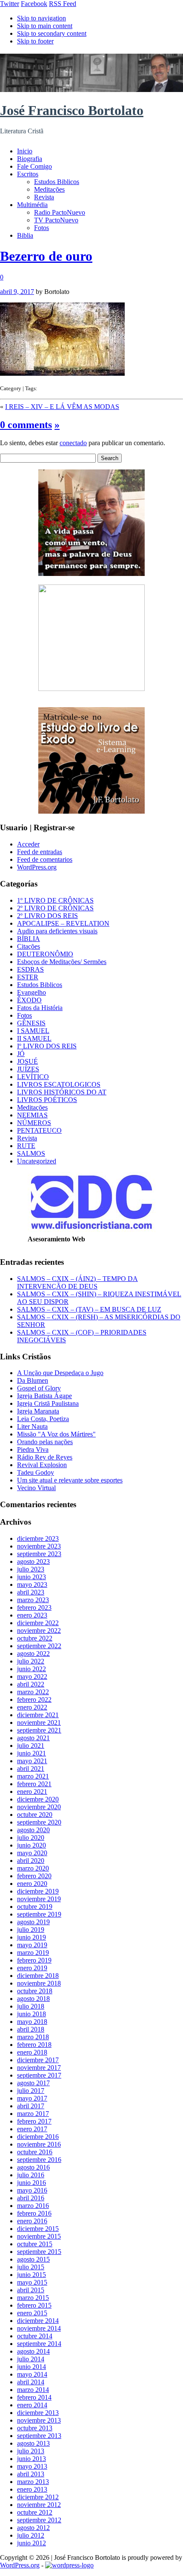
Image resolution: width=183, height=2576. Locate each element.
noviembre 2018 (39, 1983)
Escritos (28, 174)
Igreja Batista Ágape (44, 1396)
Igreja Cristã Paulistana (48, 1403)
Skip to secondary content (52, 33)
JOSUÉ (27, 1061)
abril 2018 (31, 2029)
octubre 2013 (35, 2428)
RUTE (26, 1146)
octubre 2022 (35, 1638)
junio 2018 (31, 2014)
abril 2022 (31, 1684)
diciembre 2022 (38, 1623)
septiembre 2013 (39, 2436)
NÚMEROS (34, 1123)
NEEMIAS (32, 1115)
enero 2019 (32, 1968)
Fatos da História (40, 1008)
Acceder (28, 844)
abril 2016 (31, 2198)
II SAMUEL (34, 1038)
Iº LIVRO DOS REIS (47, 1046)
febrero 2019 (34, 1960)
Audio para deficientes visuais (57, 931)
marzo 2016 (33, 2206)
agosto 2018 (33, 1999)
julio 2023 (31, 1569)
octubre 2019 (35, 1907)
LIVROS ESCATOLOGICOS (59, 1084)
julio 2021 (31, 1746)
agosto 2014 (33, 2351)
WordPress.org (37, 867)
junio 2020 (31, 1845)
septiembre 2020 (39, 1822)
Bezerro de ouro (46, 256)
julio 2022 (31, 1661)
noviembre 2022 (39, 1631)
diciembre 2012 (38, 2497)
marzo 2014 (33, 2390)
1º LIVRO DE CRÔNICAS (55, 900)
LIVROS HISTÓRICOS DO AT (62, 1092)
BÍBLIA (29, 939)
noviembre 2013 (39, 2420)
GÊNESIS (31, 1023)
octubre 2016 (35, 2152)
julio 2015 (31, 2267)
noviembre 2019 (39, 1899)
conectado (73, 443)
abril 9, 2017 (17, 292)
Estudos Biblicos (57, 182)
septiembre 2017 (39, 2075)
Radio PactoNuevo (60, 212)
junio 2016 (31, 2183)
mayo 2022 (32, 1677)
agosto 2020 (33, 1830)
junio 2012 (31, 2543)
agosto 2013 (33, 2443)
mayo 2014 (32, 2374)
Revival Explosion (42, 1465)
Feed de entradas (40, 852)
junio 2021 (31, 1753)
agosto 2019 (33, 1922)
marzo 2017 (33, 2114)
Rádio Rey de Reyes (45, 1457)
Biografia (30, 159)
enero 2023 (32, 1615)
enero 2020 (32, 1884)
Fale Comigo (34, 166)
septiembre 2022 (39, 1646)
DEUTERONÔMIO (45, 954)
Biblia (25, 235)
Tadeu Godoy (36, 1472)
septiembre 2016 (39, 2160)
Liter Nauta (32, 1426)
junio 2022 (31, 1669)
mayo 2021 (32, 1761)
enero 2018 (32, 2052)
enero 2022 (32, 1707)
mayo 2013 (32, 2466)
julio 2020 (31, 1838)
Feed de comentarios (45, 859)
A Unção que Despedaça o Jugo (60, 1373)
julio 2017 (31, 2091)
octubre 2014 (35, 2336)
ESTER (28, 977)
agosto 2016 (33, 2167)
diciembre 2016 (38, 2137)
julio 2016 (31, 2175)
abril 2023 (31, 1592)
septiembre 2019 (39, 1914)
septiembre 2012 (39, 2520)
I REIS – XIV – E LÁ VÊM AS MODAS (62, 407)
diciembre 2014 (38, 2321)
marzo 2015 (33, 2298)
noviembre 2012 (39, 2505)
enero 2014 (32, 2405)
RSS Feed (63, 4)
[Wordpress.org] (69, 2565)
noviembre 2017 (39, 2068)
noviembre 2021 (39, 1723)
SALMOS (31, 1153)
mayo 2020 (32, 1853)
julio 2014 (31, 2359)
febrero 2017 (34, 2121)
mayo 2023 (32, 1584)
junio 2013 (31, 2459)
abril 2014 (31, 2382)
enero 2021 (32, 1792)
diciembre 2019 (38, 1891)
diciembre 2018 (38, 1976)
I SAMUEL (33, 1031)
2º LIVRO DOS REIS (47, 916)
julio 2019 (31, 1930)
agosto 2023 (33, 1561)
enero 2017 (32, 2129)
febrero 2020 (34, 1876)
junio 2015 (31, 2275)
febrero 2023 (34, 1607)
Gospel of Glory (39, 1388)
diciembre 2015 (38, 2229)
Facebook (34, 4)
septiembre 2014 (39, 2344)
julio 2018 (31, 2006)
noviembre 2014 (39, 2328)
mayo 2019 (32, 1945)
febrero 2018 (34, 2045)
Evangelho (31, 992)
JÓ (21, 1054)
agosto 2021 (33, 1738)
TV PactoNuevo (56, 220)
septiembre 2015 (39, 2252)
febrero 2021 (34, 1784)
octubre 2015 (35, 2244)
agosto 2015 (33, 2259)
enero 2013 (32, 2489)
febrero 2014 (34, 2397)
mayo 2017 (32, 2098)
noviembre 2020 (39, 1807)
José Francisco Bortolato (72, 110)
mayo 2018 (32, 2022)
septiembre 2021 (39, 1730)
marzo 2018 (33, 2037)
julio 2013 (31, 2451)
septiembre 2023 (39, 1554)
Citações (29, 946)
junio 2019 (31, 1937)
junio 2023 (31, 1577)
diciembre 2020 (38, 1799)
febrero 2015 (34, 2305)
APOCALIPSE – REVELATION (63, 923)
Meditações (49, 189)
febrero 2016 (34, 2213)
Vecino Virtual (36, 1488)
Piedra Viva (33, 1449)
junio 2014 (31, 2367)
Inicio (25, 151)
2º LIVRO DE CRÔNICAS (55, 908)
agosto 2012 (33, 2528)
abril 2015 (31, 2290)
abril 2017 (31, 2106)
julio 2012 (31, 2535)
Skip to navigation (41, 18)
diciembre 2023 (38, 1538)
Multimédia (32, 205)
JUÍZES (28, 1069)
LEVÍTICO (33, 1077)
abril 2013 (31, 2474)
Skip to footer (35, 41)
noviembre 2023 (39, 1546)
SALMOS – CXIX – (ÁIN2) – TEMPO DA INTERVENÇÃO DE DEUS (77, 1282)
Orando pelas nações (45, 1442)
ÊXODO (29, 1000)
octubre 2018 (35, 1991)
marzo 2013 (33, 2482)
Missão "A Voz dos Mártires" (56, 1434)
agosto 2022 (33, 1654)
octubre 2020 (35, 1815)
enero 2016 (32, 2221)
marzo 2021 (33, 1776)
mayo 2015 (32, 2282)
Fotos (41, 228)
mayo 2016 (32, 2190)
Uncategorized (37, 1161)
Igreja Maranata (38, 1411)
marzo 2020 (33, 1868)
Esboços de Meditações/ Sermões (62, 962)
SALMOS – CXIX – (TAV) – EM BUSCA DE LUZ (89, 1309)
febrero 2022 (34, 1700)
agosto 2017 (33, 2083)
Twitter (10, 4)
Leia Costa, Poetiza (43, 1419)
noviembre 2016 (39, 2144)
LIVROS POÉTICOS (47, 1100)
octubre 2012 (35, 2512)
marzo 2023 (33, 1600)
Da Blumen (33, 1380)
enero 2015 (32, 2313)
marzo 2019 (33, 1953)
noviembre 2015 (39, 2236)
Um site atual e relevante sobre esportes (70, 1480)
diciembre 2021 (38, 1715)
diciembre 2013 (38, 2413)
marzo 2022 (33, 1692)
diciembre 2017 (38, 2060)
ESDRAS (30, 969)
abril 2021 (31, 1769)
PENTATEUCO (39, 1130)
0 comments (26, 425)
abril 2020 (31, 1861)
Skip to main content (45, 26)
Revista (44, 197)
